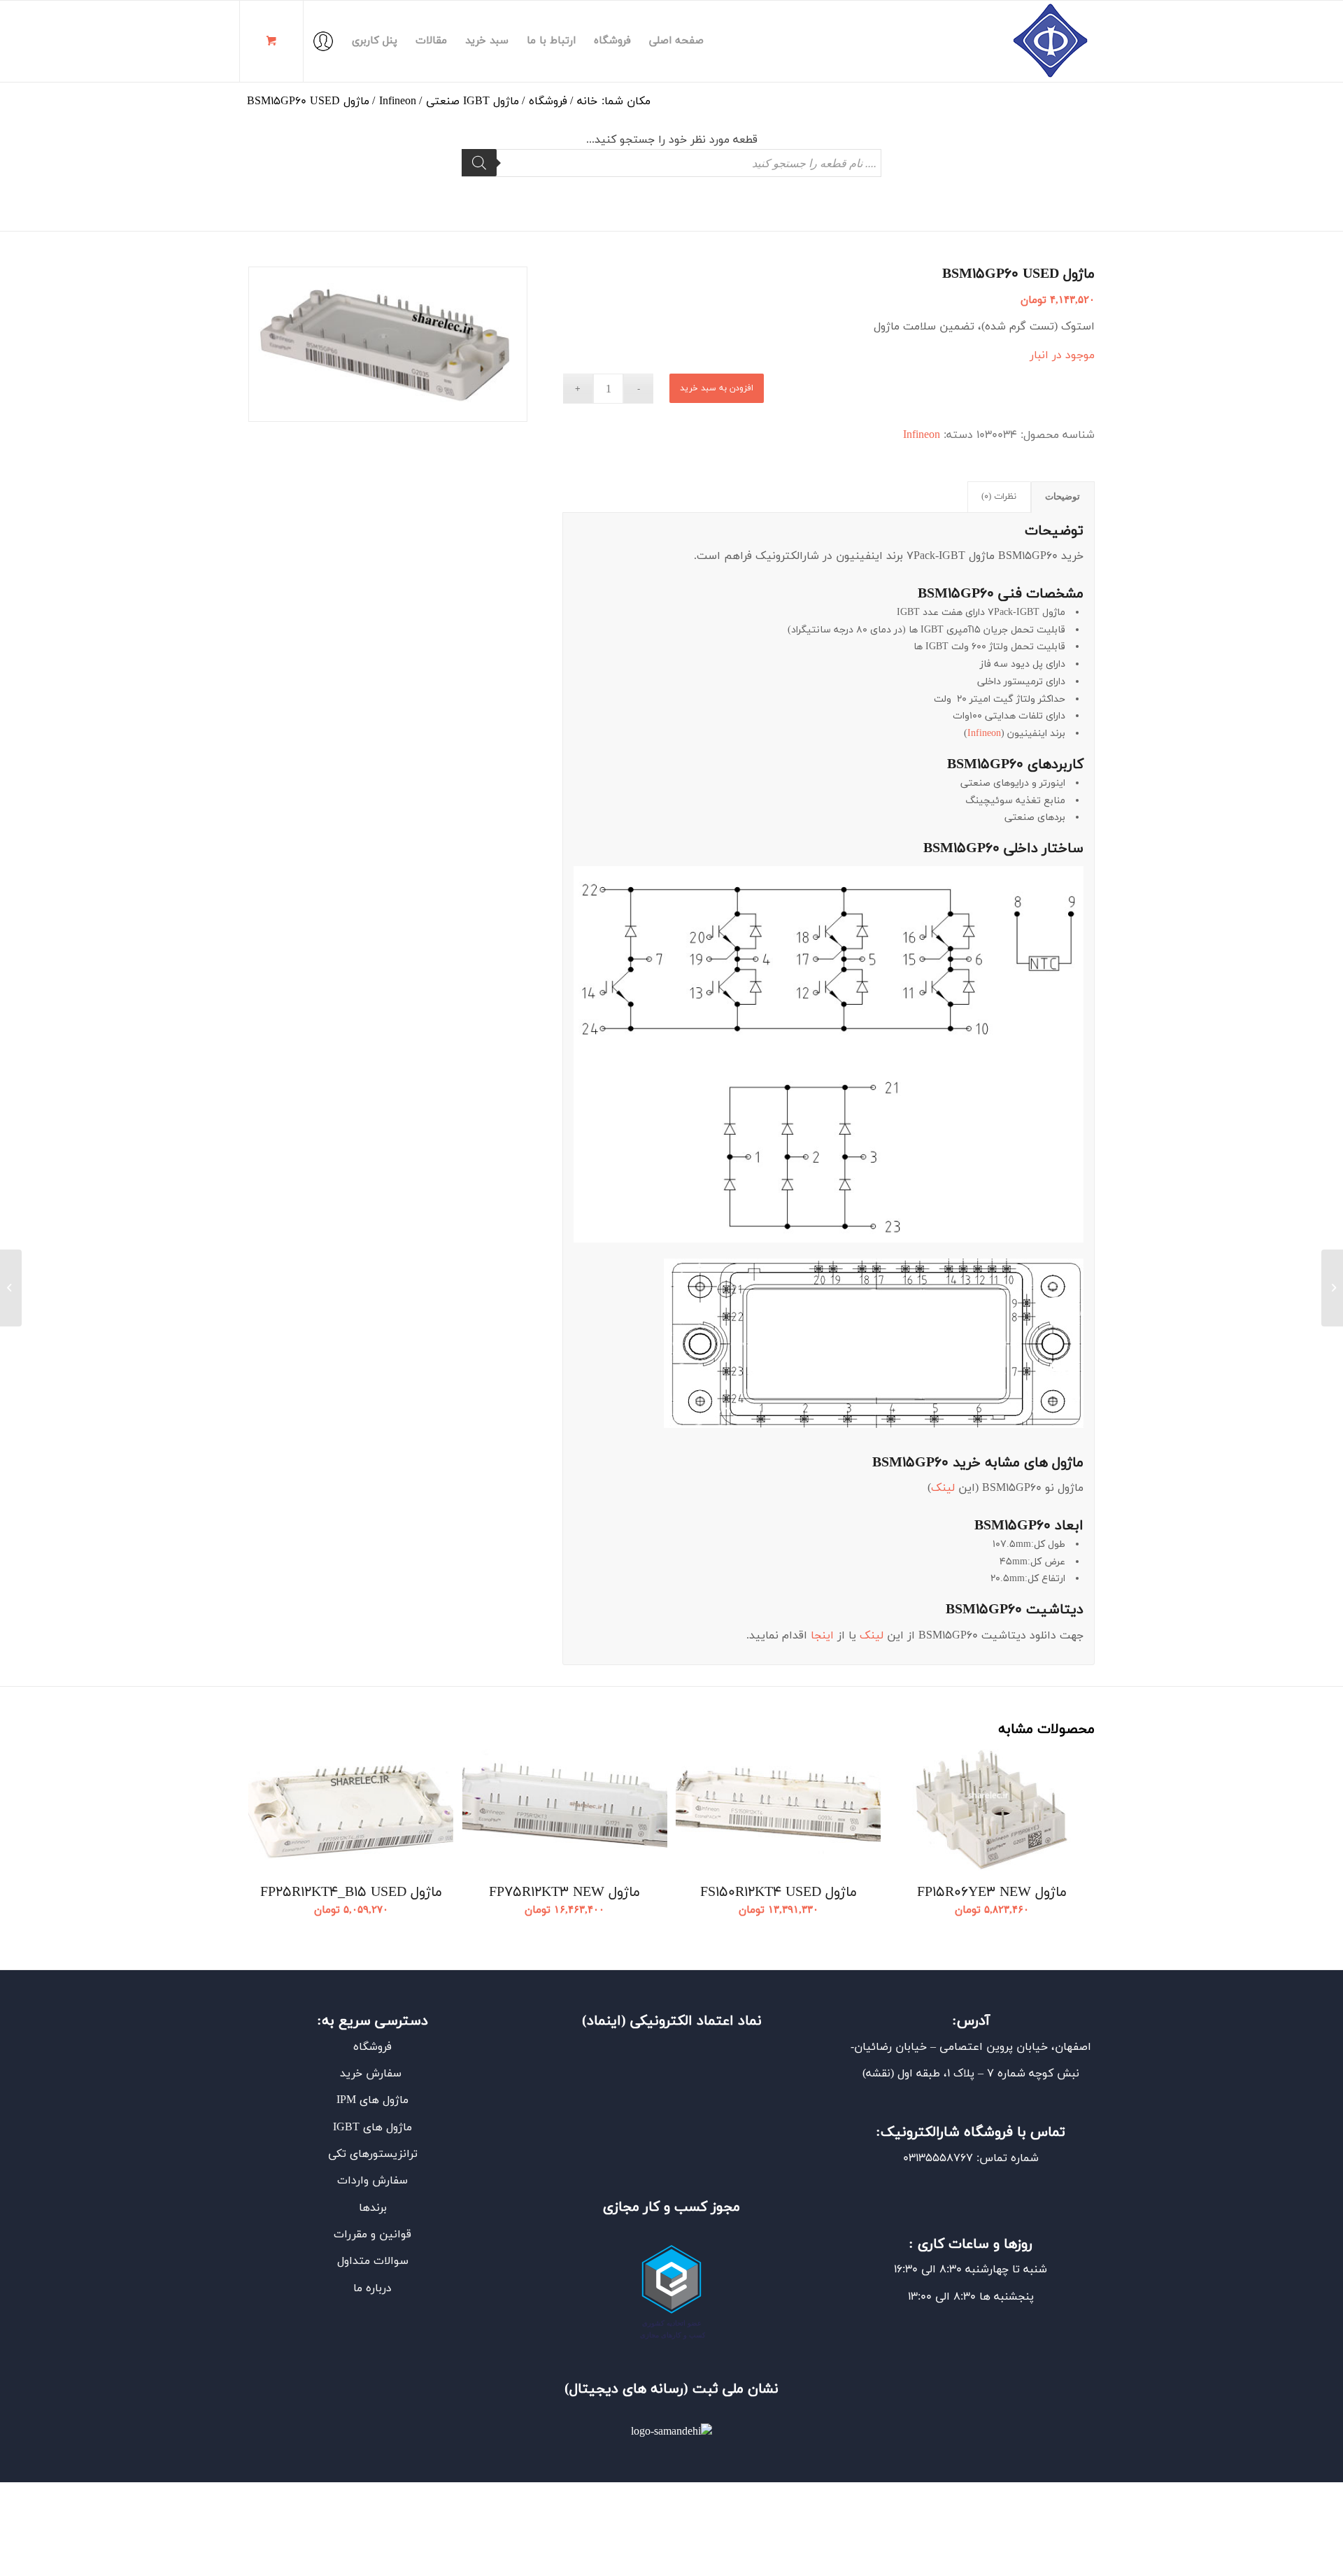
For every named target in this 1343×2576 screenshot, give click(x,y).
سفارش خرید (372, 2074)
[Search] (479, 163)
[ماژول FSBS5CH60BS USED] (1332, 1288)
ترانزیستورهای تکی (373, 2154)
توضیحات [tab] (1063, 497)
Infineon (922, 435)
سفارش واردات (372, 2181)
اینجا (822, 1636)
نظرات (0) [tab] (999, 497)
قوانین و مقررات (372, 2235)
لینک (943, 1488)
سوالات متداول (373, 2261)
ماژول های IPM (372, 2100)
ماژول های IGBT (372, 2128)
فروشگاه (372, 2047)
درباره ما (372, 2288)
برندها (373, 2208)
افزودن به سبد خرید (717, 388)
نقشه (878, 2074)
